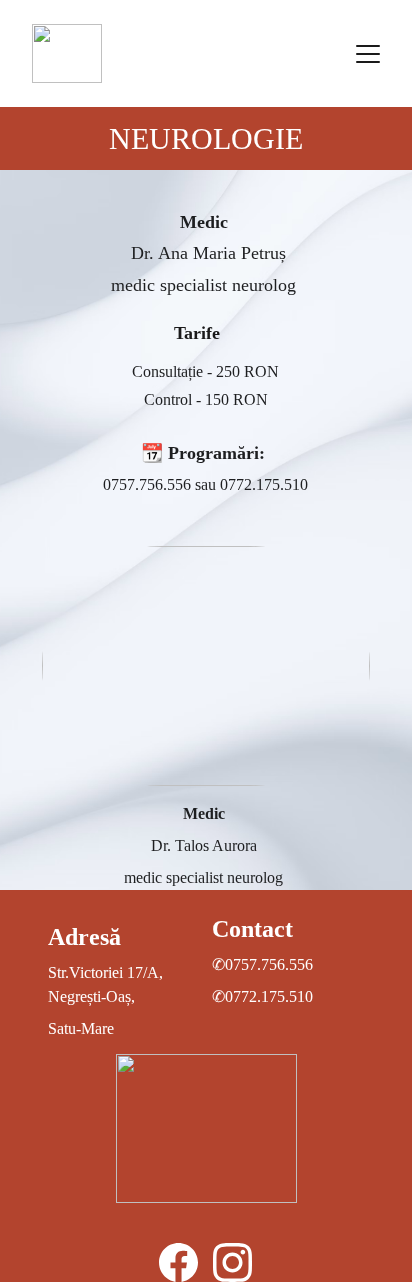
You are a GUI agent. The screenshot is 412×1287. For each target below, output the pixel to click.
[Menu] (368, 54)
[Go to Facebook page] (178, 1262)
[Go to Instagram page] (232, 1262)
